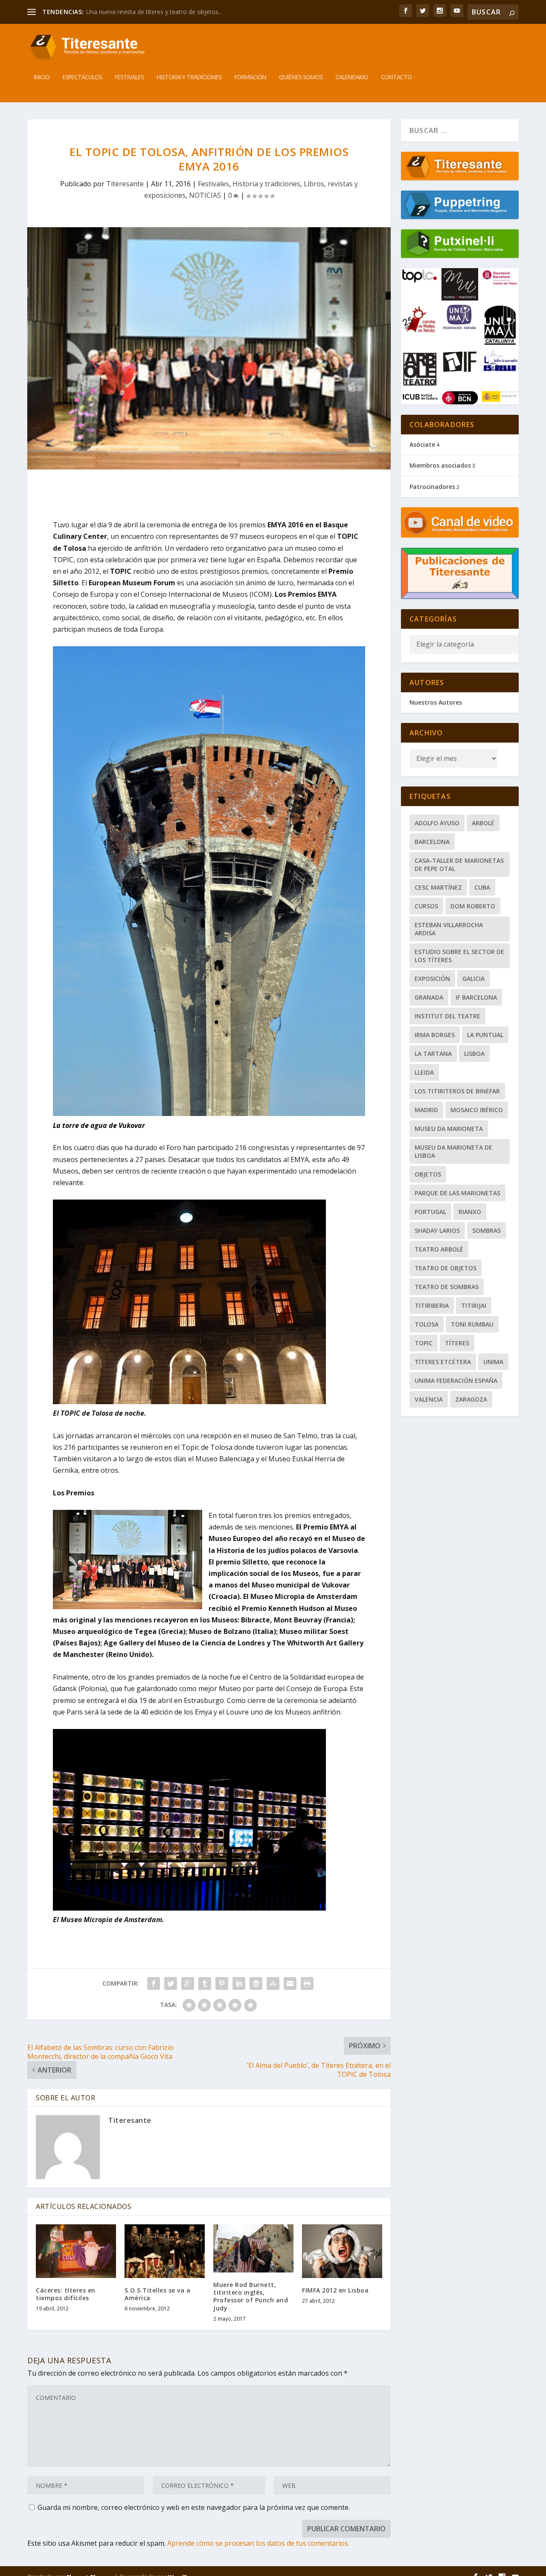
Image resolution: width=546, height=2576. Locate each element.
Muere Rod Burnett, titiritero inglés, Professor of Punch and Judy (251, 2296)
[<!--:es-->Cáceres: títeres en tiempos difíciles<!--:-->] (76, 2251)
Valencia (429, 1399)
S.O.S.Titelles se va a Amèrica (157, 2294)
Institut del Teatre (447, 1016)
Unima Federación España (456, 1381)
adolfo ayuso (437, 823)
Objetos (428, 1174)
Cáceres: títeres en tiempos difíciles (66, 2294)
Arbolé (483, 823)
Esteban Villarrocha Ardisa (449, 929)
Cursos (426, 906)
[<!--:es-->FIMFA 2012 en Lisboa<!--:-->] (342, 2251)
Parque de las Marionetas (457, 1193)
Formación (250, 77)
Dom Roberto (473, 906)
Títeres (457, 1343)
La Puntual (485, 1035)
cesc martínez (438, 887)
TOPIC (424, 1343)
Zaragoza (471, 1399)
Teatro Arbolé (439, 1249)
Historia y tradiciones (189, 77)
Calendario (352, 77)
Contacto (396, 77)
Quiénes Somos (301, 77)
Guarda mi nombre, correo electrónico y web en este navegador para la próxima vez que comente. (194, 2507)
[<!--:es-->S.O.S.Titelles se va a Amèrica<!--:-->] (165, 2251)
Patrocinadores (432, 487)
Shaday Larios (437, 1230)
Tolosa (427, 1324)
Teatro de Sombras (447, 1287)
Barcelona (432, 842)
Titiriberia (432, 1305)
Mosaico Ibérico (477, 1110)
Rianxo (470, 1212)
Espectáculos (82, 77)
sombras (486, 1230)
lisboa (474, 1054)
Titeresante (125, 184)
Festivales (129, 77)
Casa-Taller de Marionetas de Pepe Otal (459, 864)
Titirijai (474, 1305)
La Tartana (433, 1054)
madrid (426, 1110)
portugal (430, 1212)
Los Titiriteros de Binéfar (457, 1091)
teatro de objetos (446, 1268)
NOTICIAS (205, 195)
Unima (493, 1362)
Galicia (473, 979)
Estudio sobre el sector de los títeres (459, 956)
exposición (432, 979)
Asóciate (422, 444)
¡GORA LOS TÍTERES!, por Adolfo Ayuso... (143, 12)
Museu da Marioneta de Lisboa (453, 1151)
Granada (429, 997)
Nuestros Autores (436, 702)
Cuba (482, 887)
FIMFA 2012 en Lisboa (335, 2290)
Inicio (42, 77)
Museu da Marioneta (449, 1129)
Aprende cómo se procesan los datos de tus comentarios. (258, 2543)
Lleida (424, 1072)
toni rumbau (472, 1324)
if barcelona (476, 997)
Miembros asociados (440, 465)
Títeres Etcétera (443, 1362)
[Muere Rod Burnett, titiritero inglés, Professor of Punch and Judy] (253, 2248)
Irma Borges (435, 1035)
